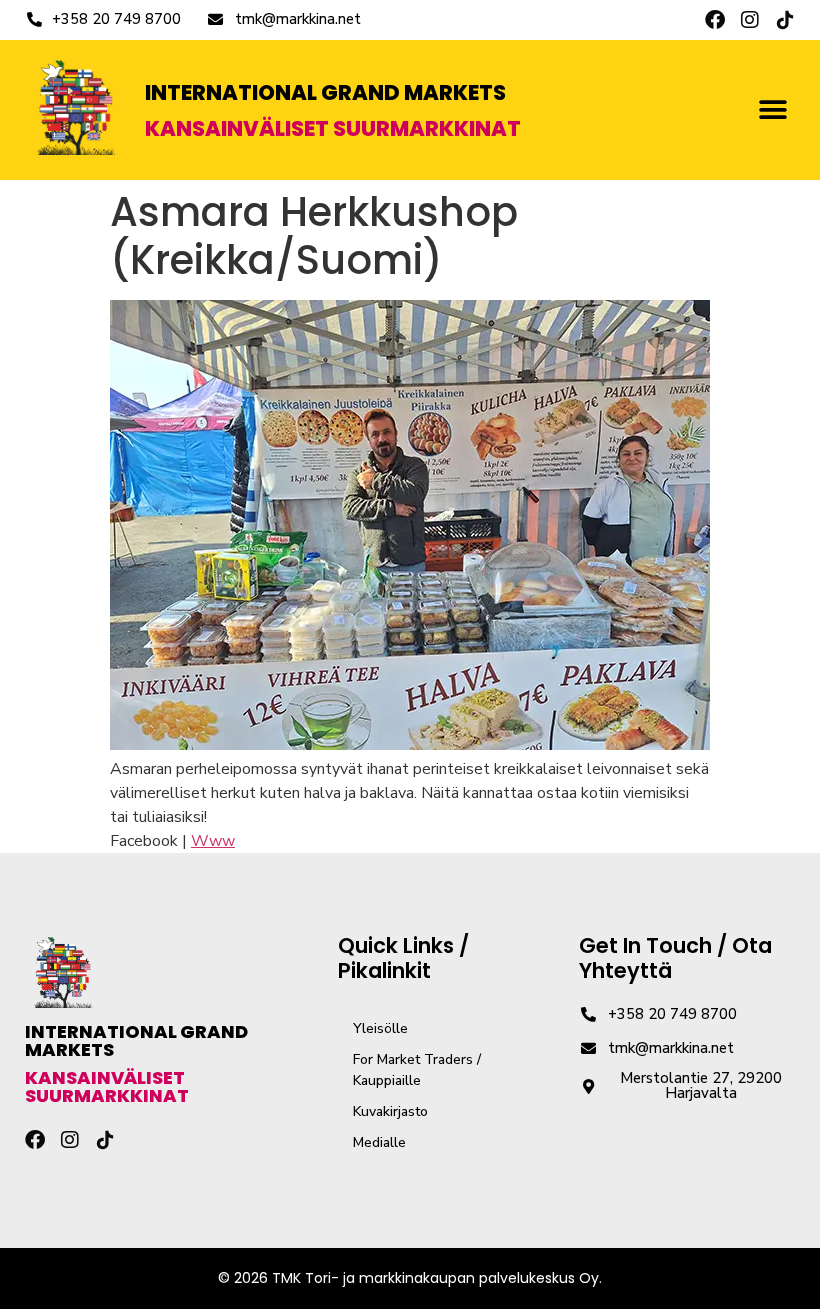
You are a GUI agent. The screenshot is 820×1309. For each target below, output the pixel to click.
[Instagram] (750, 20)
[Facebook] (715, 20)
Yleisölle (380, 1028)
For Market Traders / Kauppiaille (417, 1070)
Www (213, 841)
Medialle (379, 1142)
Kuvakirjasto (390, 1111)
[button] (772, 110)
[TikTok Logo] (785, 20)
